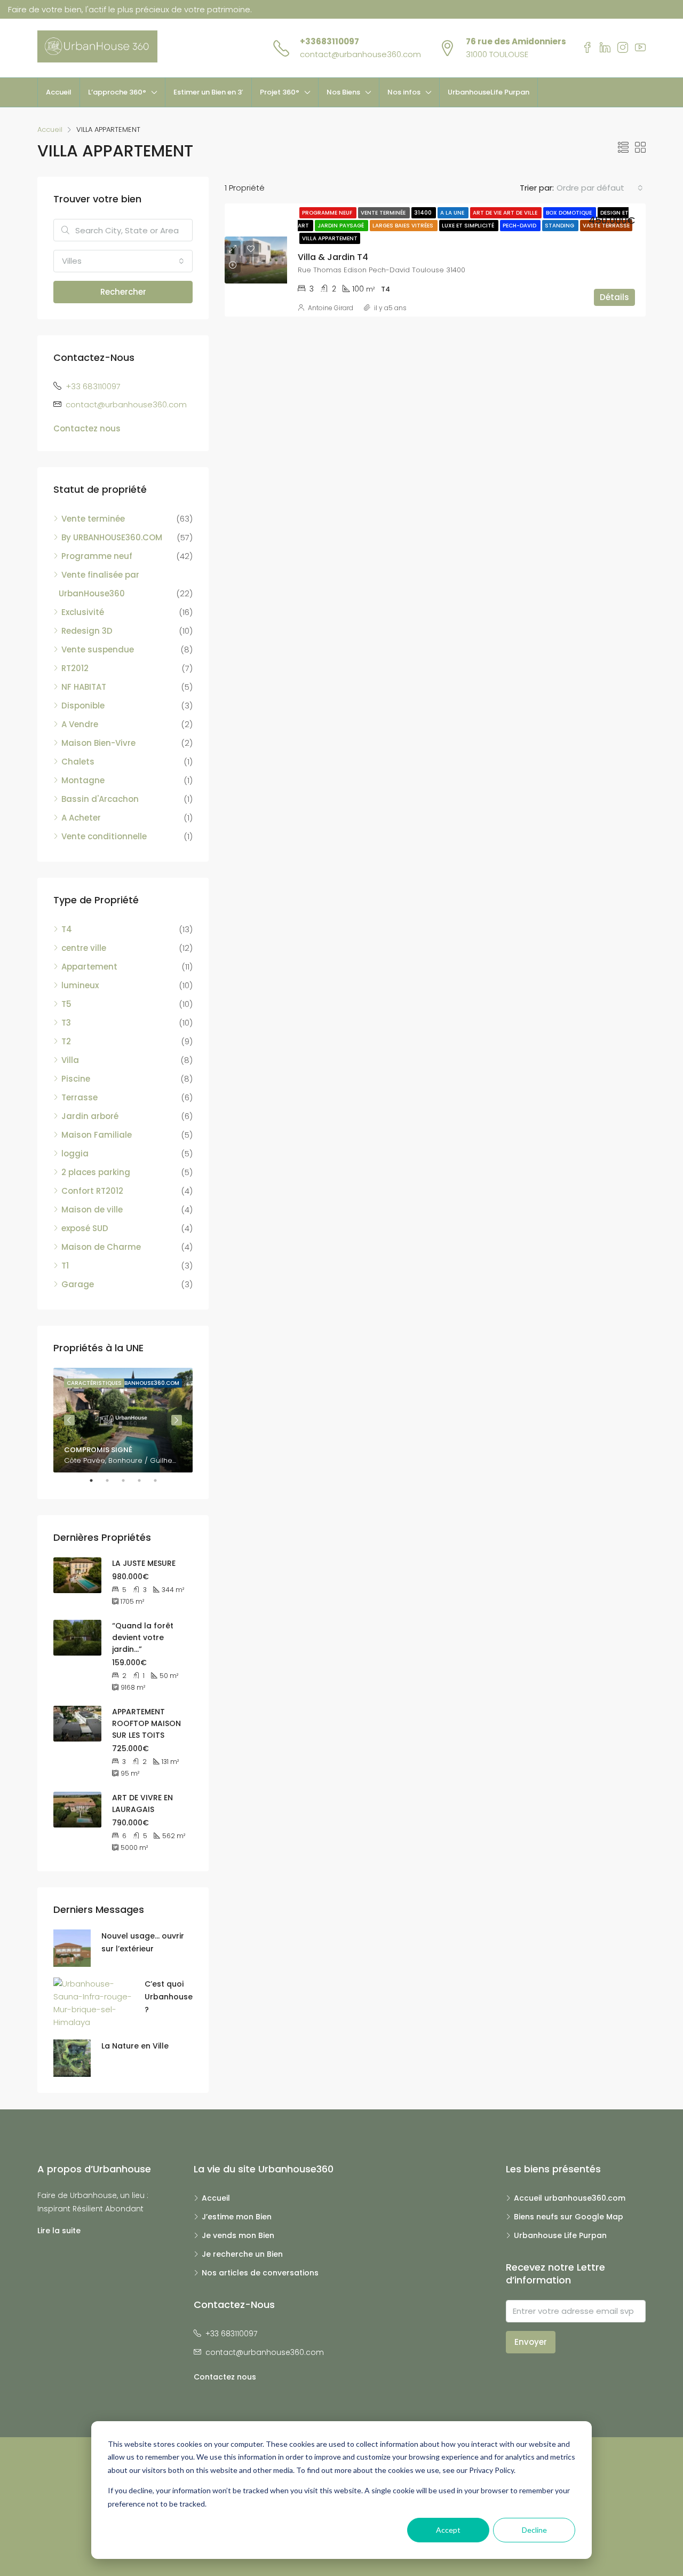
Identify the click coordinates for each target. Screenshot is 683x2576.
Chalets (78, 762)
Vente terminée (384, 213)
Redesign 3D (87, 631)
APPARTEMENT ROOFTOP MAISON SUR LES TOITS (146, 1723)
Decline (534, 2530)
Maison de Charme (101, 1247)
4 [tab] (145, 1480)
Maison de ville (92, 1210)
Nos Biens (343, 92)
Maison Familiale (97, 1135)
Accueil (59, 92)
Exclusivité (83, 612)
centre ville (84, 948)
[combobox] (600, 188)
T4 (67, 929)
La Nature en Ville (135, 2046)
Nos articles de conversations (260, 2273)
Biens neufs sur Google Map (569, 2217)
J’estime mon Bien (237, 2217)
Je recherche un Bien (242, 2254)
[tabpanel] (123, 1420)
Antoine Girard (331, 308)
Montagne (83, 780)
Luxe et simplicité (469, 226)
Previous (69, 1420)
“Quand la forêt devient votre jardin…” (143, 1637)
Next (177, 1420)
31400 (424, 213)
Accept (448, 2530)
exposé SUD (85, 1228)
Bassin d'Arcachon (100, 799)
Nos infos (404, 92)
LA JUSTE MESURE (144, 1563)
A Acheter (81, 818)
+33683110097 (329, 41)
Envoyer (531, 2342)
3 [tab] (129, 1480)
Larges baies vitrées (404, 226)
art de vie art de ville (506, 213)
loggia (75, 1153)
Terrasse (80, 1097)
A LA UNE (453, 213)
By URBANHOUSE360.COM (112, 537)
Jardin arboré (90, 1116)
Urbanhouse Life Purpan (560, 2235)
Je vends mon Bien (238, 2235)
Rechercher (123, 292)
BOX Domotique (570, 213)
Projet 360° (280, 92)
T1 (65, 1266)
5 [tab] (161, 1480)
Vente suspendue (98, 649)
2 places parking (96, 1172)
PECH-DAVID (520, 226)
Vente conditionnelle (104, 836)
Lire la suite (59, 2231)
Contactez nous (87, 428)
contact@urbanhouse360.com (360, 54)
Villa (70, 1060)
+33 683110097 (93, 386)
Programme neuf (328, 213)
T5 (66, 1004)
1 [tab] (97, 1480)
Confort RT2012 (92, 1191)
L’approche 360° (117, 92)
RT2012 (75, 668)
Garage (78, 1284)
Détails (614, 297)
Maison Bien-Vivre (98, 743)
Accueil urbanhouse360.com (570, 2198)
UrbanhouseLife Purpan (489, 92)
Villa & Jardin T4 (333, 257)
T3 (66, 1023)
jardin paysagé (341, 226)
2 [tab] (113, 1480)
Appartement (89, 967)
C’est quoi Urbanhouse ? (169, 1997)
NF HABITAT (84, 687)
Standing (560, 226)
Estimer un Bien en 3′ (208, 92)
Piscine (76, 1079)
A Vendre (80, 724)
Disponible (83, 706)
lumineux (80, 985)
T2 (66, 1041)
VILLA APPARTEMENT (330, 238)
